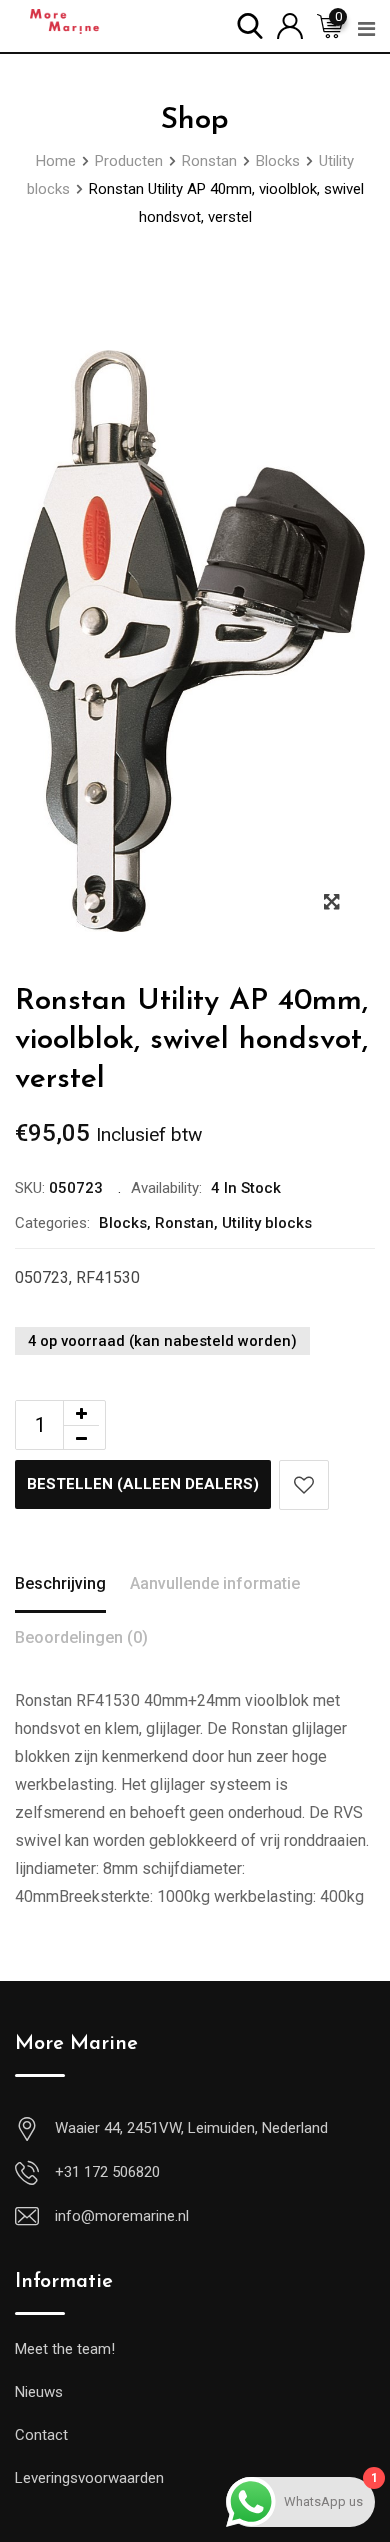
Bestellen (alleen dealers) (143, 1484)
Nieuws (39, 2392)
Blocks (123, 1223)
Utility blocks (267, 1223)
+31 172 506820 (107, 2172)
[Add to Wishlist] (304, 1485)
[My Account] (290, 24)
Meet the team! (65, 2349)
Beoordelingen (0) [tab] (81, 1637)
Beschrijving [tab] (60, 1583)
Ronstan (184, 1223)
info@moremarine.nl (122, 2216)
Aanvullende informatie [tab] (215, 1583)
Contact (41, 2435)
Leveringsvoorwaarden (89, 2478)
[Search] (250, 24)
